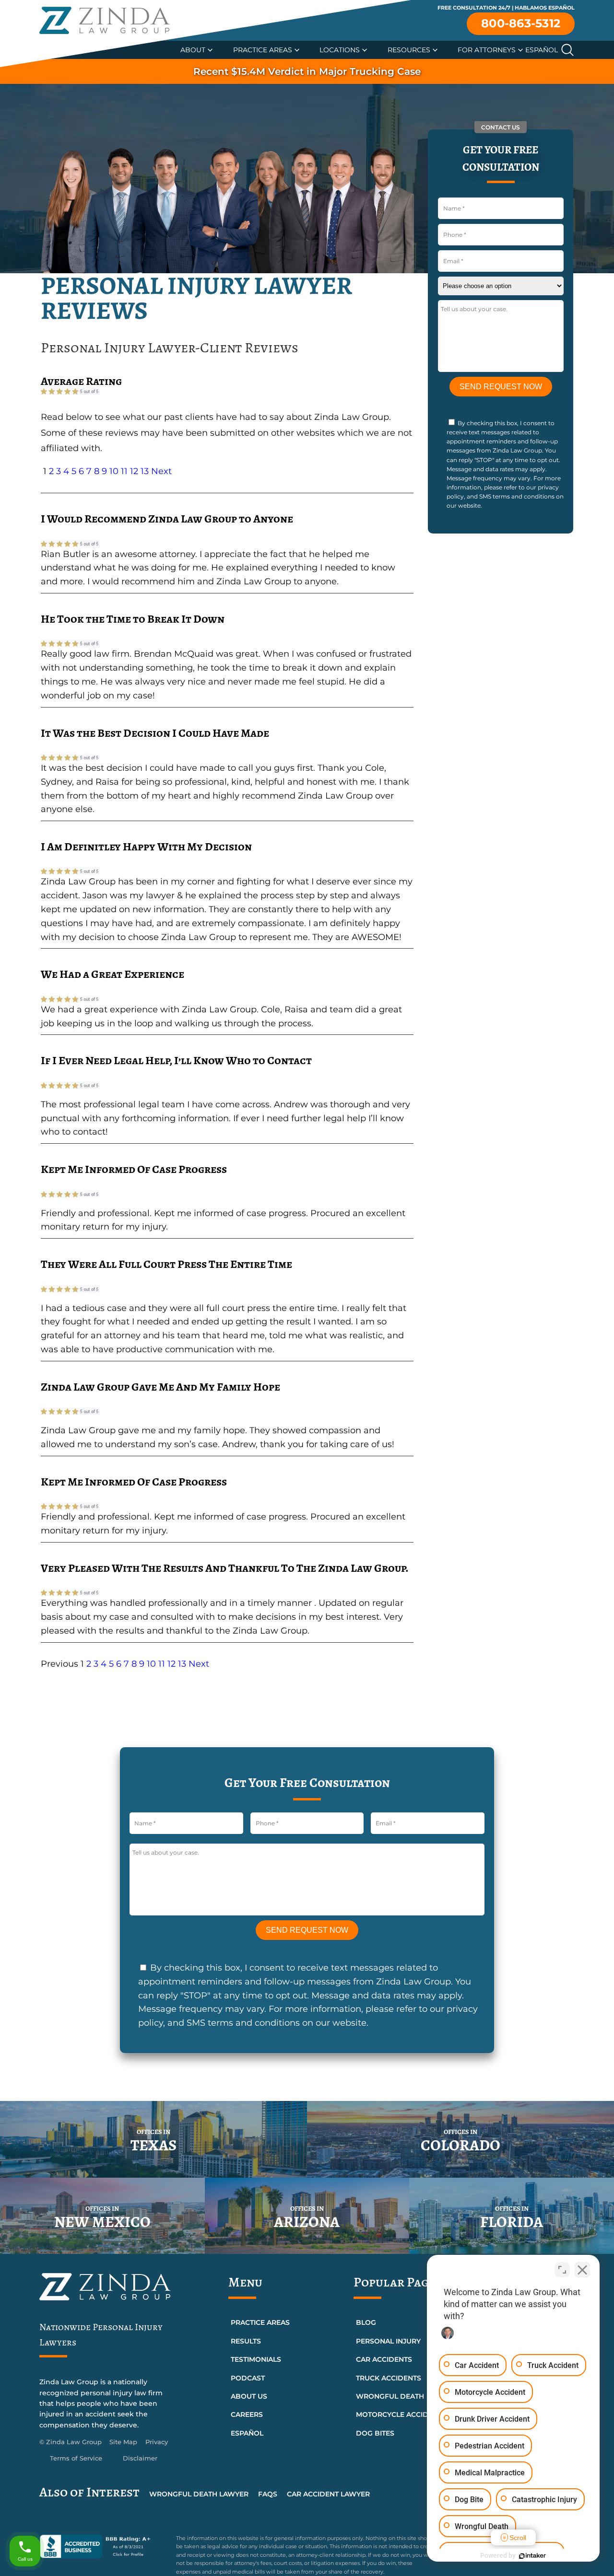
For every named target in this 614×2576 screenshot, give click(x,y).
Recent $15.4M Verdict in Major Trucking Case (307, 71)
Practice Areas (263, 50)
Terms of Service (76, 2458)
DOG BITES (375, 2433)
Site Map (123, 2442)
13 (145, 471)
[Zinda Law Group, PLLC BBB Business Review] (102, 2546)
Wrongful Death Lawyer (199, 2494)
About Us (249, 2396)
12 (134, 471)
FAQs (268, 2494)
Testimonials (256, 2359)
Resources (409, 50)
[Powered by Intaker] (532, 2556)
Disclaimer (140, 2458)
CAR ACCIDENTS (384, 2359)
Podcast (248, 2378)
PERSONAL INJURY (388, 2341)
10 (114, 471)
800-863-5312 (521, 23)
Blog (366, 2322)
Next (161, 471)
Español (542, 50)
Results (246, 2341)
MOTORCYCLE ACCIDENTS (401, 2414)
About (193, 50)
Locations (340, 50)
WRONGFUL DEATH (390, 2396)
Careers (247, 2414)
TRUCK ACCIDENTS (389, 2378)
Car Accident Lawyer (328, 2494)
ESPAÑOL (247, 2433)
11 (124, 471)
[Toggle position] (562, 2270)
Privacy (157, 2442)
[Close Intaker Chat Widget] (582, 2270)
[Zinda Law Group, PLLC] (105, 20)
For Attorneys (487, 50)
